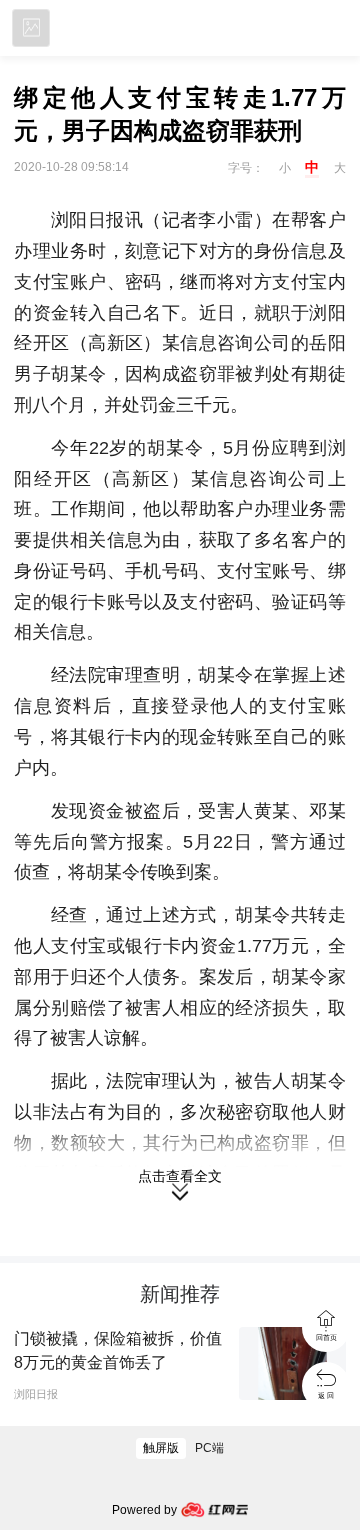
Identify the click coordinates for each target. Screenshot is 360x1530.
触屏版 (161, 1448)
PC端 (209, 1448)
